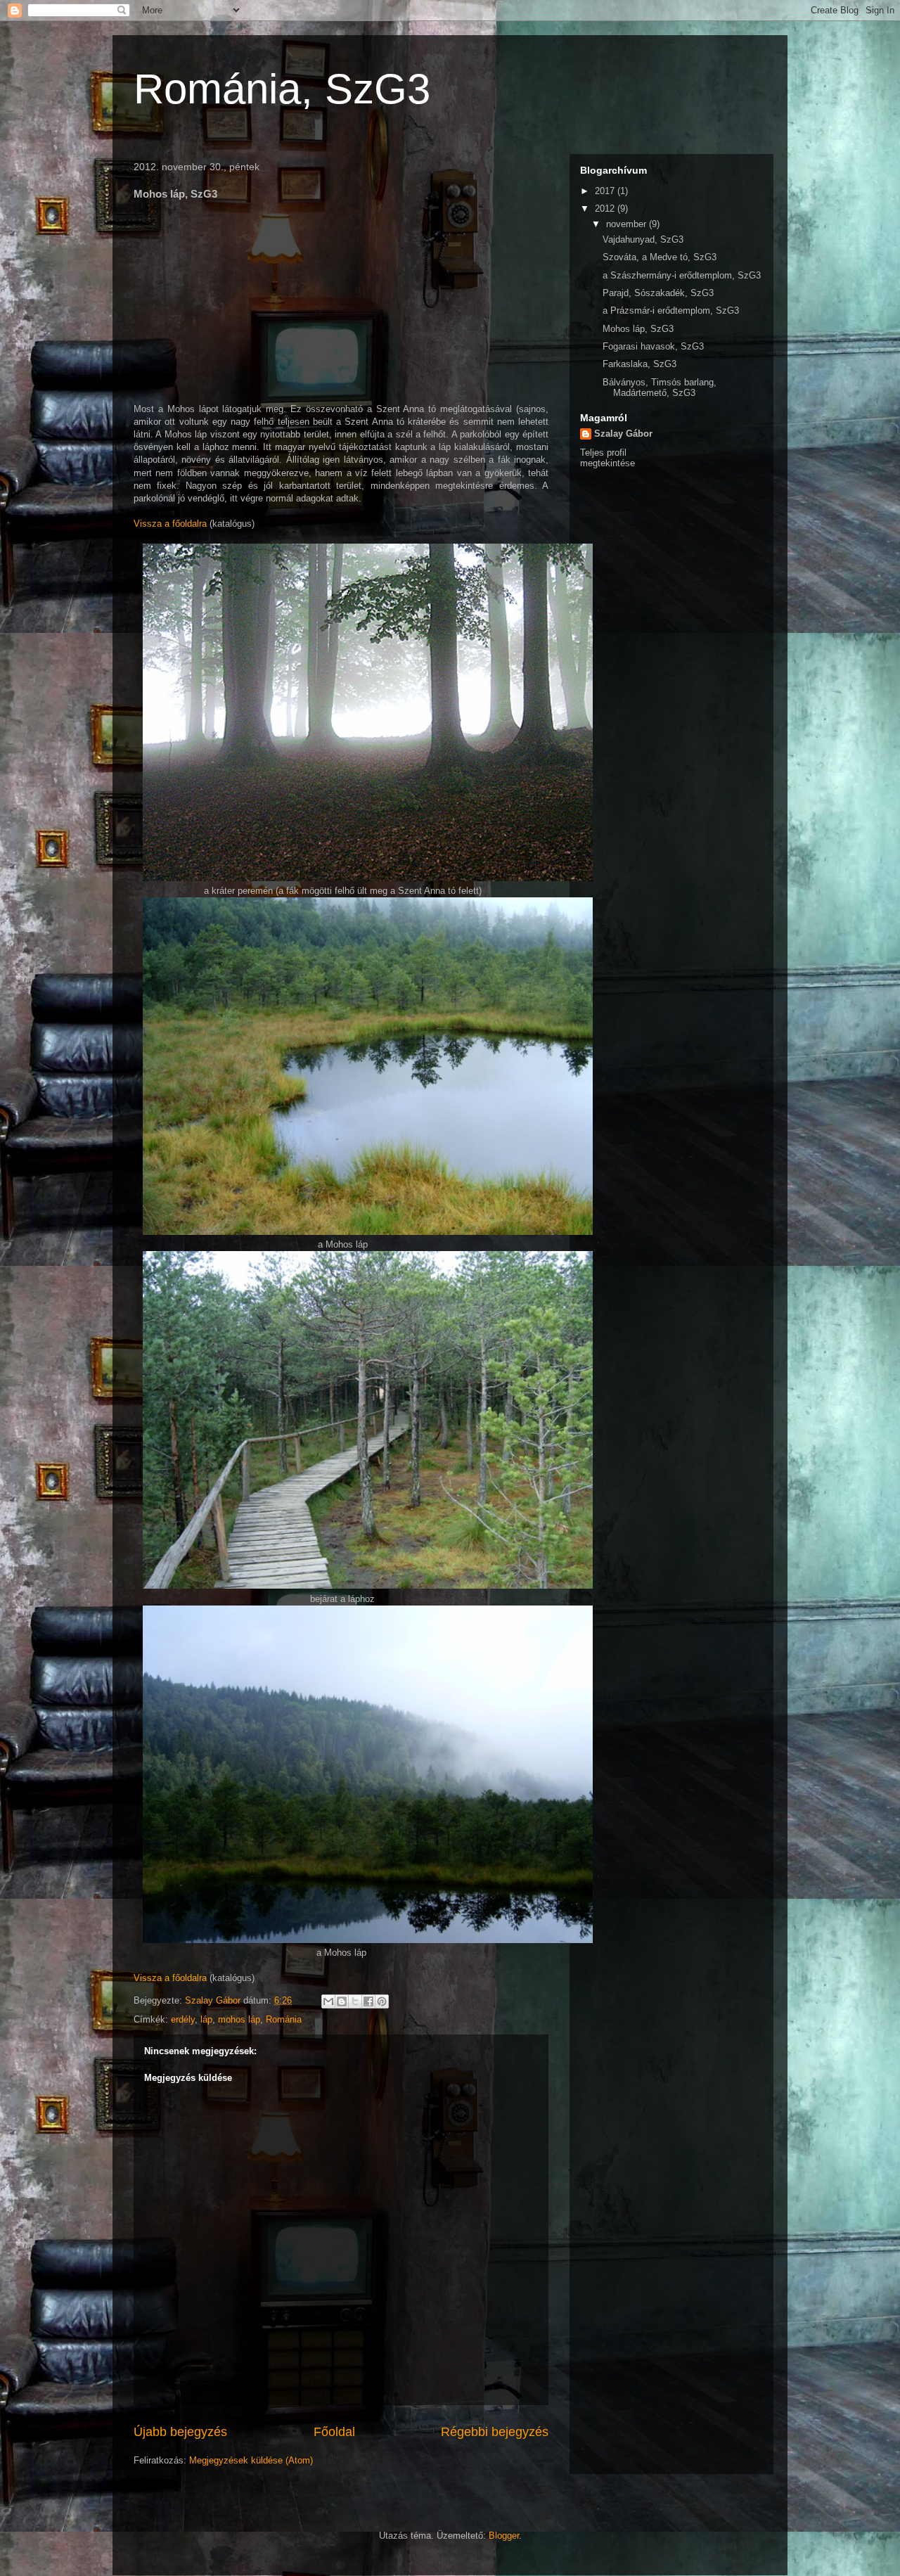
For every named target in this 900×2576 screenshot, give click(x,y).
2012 (606, 209)
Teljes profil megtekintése (607, 458)
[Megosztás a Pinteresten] (382, 2001)
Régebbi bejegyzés (495, 2432)
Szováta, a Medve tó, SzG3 (660, 257)
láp (206, 2019)
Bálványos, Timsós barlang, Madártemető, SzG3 (660, 388)
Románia (284, 2019)
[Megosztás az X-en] (355, 2001)
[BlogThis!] (342, 2001)
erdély (183, 2019)
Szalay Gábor (623, 434)
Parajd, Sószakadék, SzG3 (658, 293)
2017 (606, 191)
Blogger (504, 2536)
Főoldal (334, 2432)
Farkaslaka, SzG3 (639, 364)
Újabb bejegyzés (180, 2432)
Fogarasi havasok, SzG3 (653, 346)
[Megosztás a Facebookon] (368, 2001)
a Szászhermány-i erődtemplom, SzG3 (682, 275)
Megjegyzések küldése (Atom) (251, 2460)
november (628, 224)
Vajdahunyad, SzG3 (643, 239)
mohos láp (239, 2019)
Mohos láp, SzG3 (638, 329)
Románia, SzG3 (282, 89)
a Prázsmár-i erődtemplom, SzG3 (671, 310)
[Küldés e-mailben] (328, 2001)
